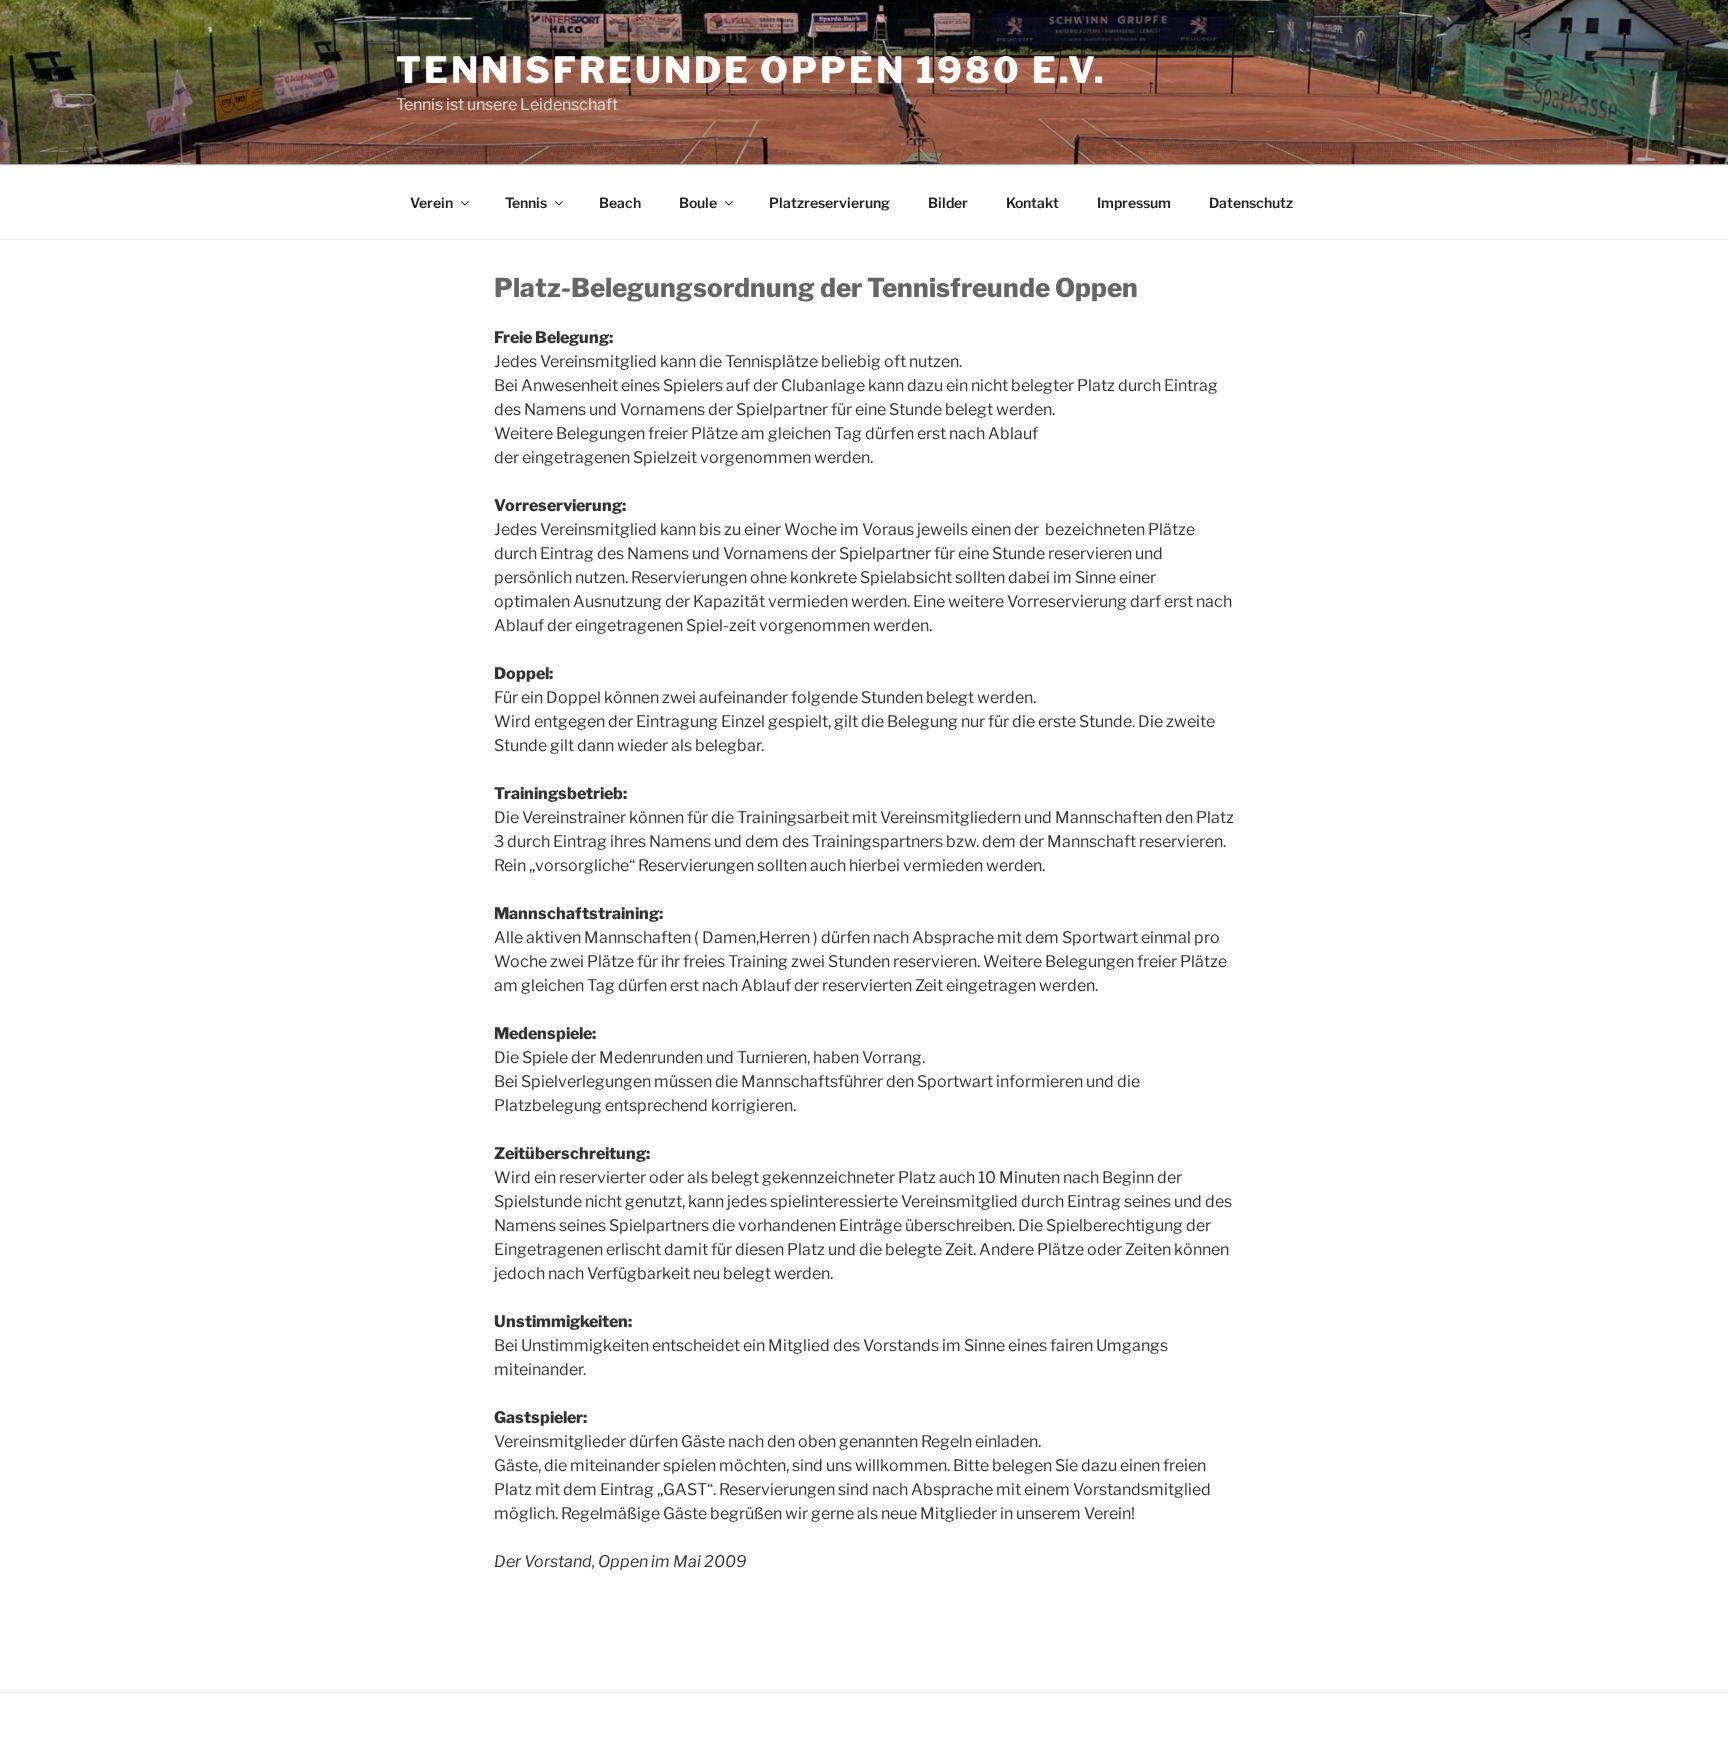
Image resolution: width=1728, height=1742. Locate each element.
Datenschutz (1251, 202)
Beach (620, 202)
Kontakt (1032, 202)
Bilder (948, 202)
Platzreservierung (829, 202)
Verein (431, 202)
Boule (698, 202)
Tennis (526, 202)
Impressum (1134, 202)
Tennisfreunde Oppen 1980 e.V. (751, 70)
